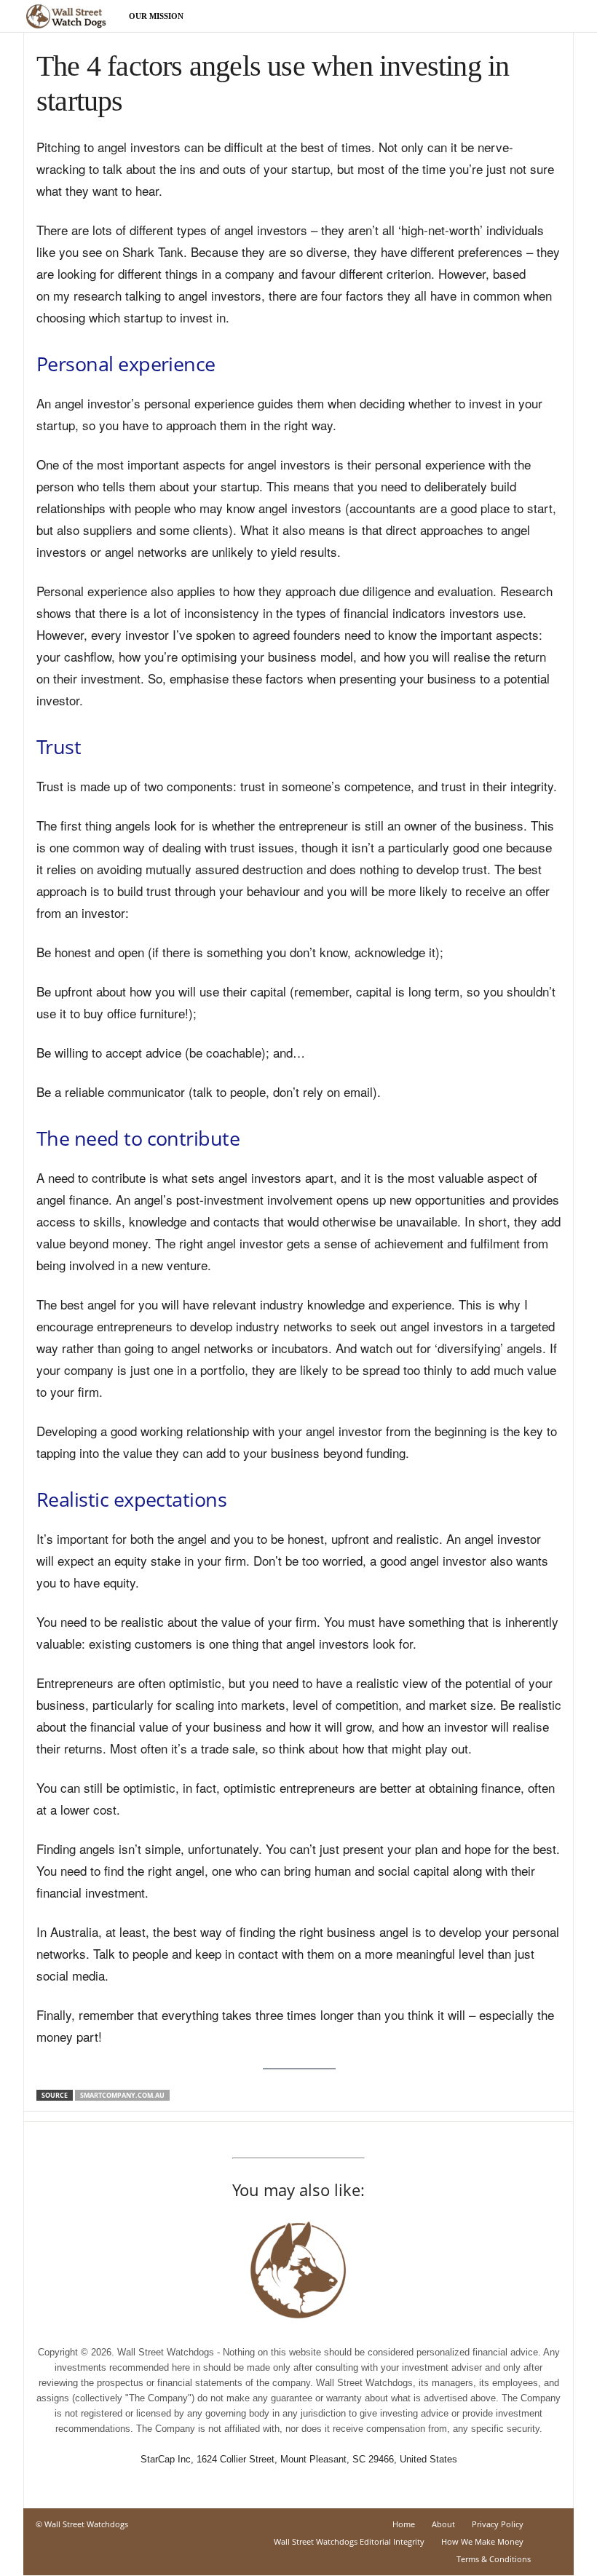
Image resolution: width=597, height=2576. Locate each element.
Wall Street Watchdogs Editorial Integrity (349, 2541)
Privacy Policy (498, 2524)
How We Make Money (482, 2541)
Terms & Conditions (494, 2559)
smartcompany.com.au (122, 2095)
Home (404, 2524)
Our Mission (156, 16)
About (443, 2524)
